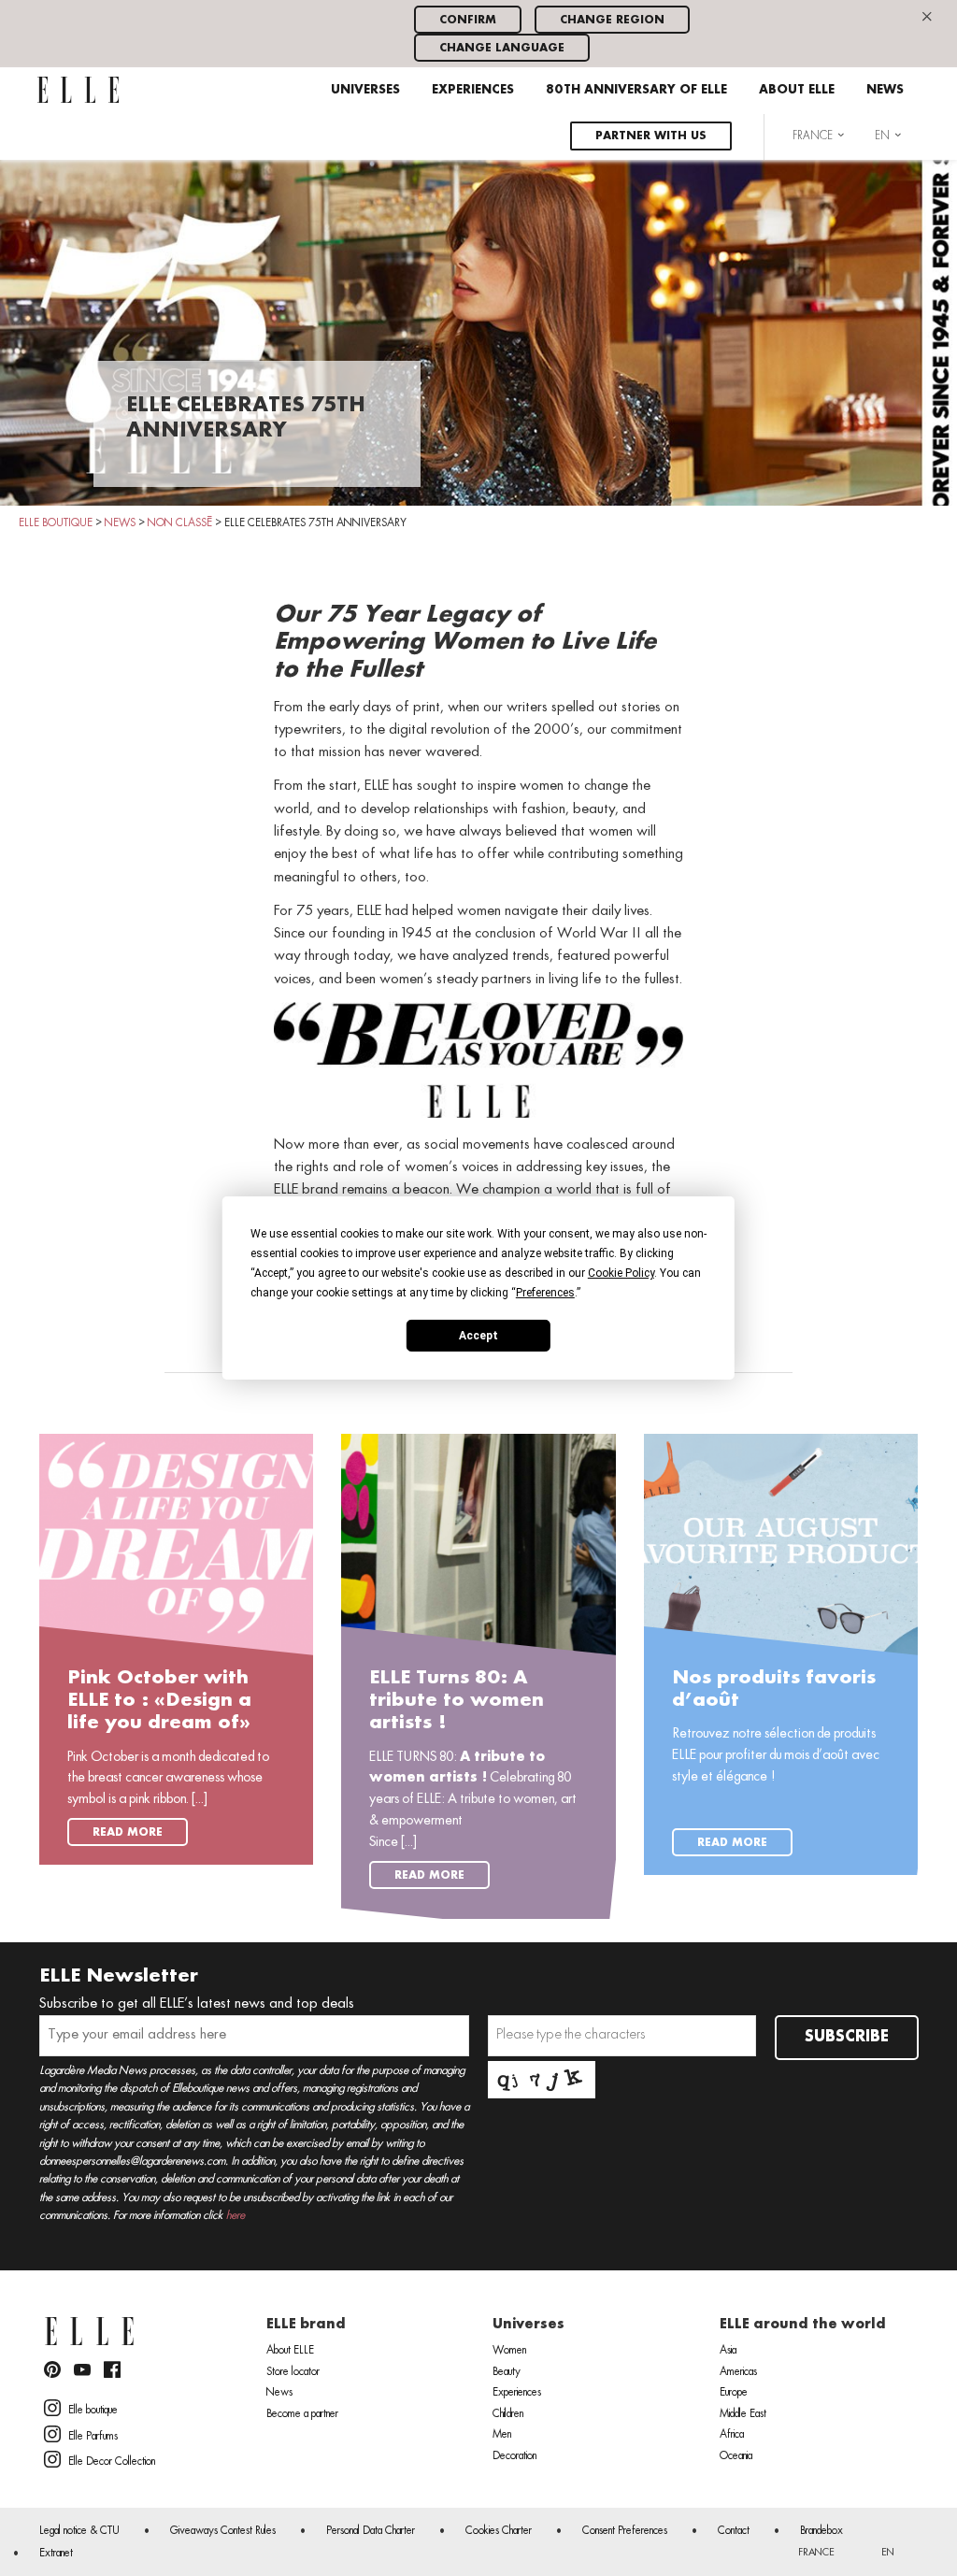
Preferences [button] (545, 1293)
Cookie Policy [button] (621, 1273)
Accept (478, 1335)
